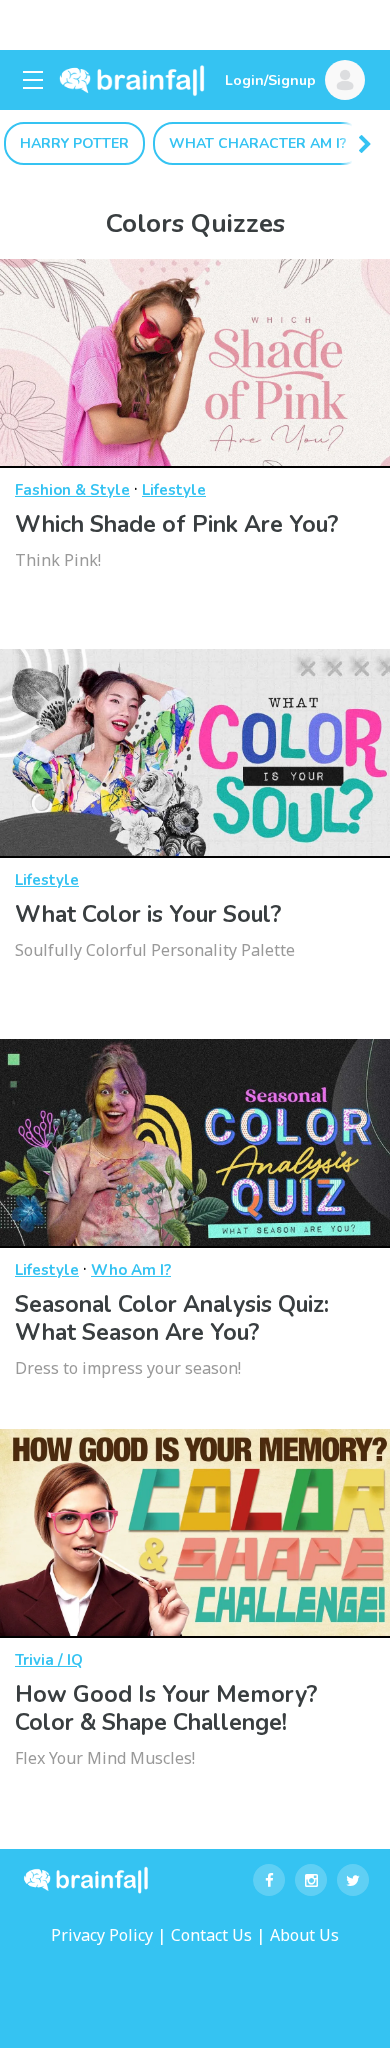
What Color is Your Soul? (148, 914)
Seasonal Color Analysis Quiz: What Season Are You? (172, 1318)
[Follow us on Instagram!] (311, 1880)
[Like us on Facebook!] (269, 1880)
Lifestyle (174, 490)
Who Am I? (131, 1270)
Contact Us (211, 1935)
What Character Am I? (258, 143)
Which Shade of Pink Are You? (176, 524)
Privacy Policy (102, 1935)
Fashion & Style (72, 490)
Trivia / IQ (49, 1660)
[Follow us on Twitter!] (353, 1880)
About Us (304, 1935)
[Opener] (33, 80)
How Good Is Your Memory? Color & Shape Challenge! (166, 1708)
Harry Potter (74, 143)
